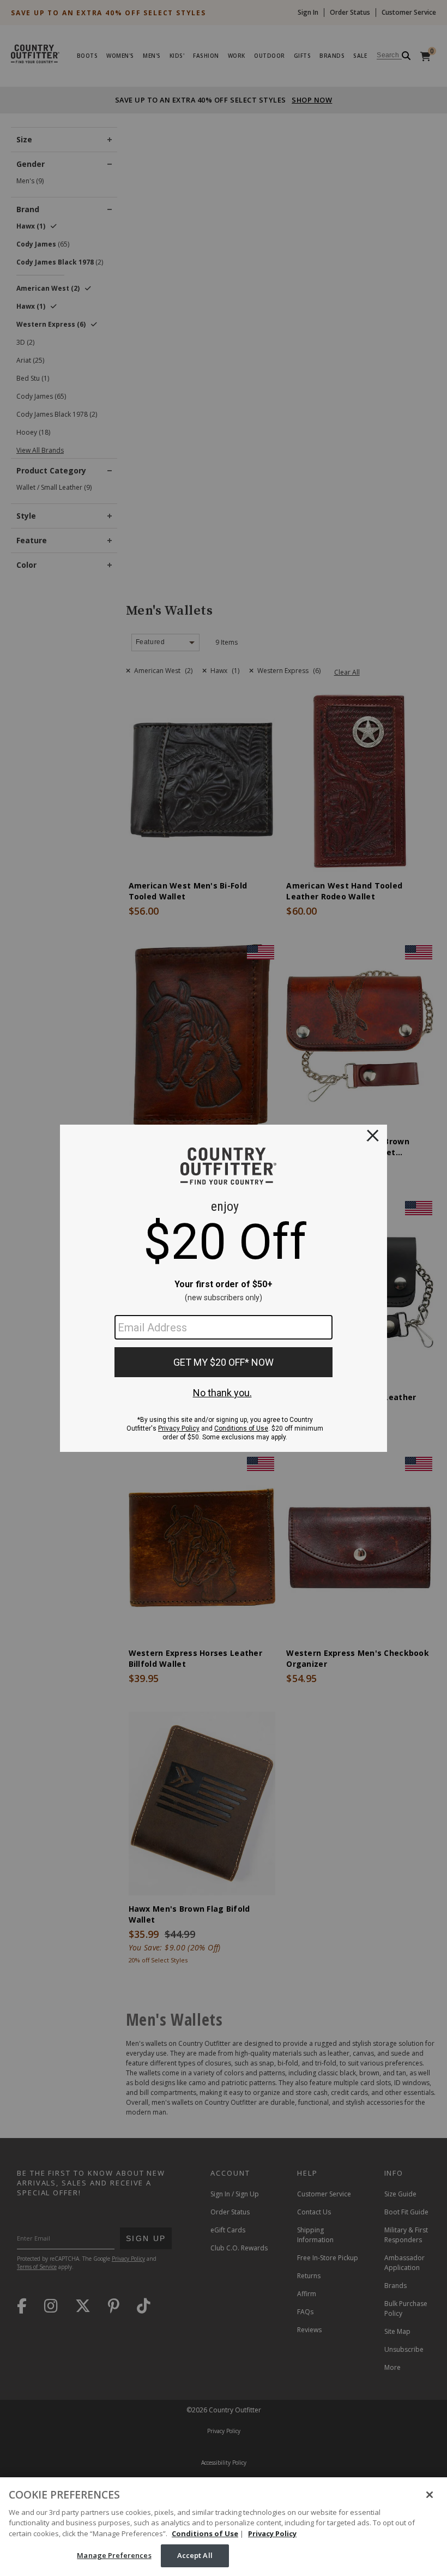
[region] (224, 2527)
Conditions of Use (205, 2533)
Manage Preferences (114, 2555)
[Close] (430, 2495)
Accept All (195, 2555)
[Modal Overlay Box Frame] (224, 1288)
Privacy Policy (272, 2533)
